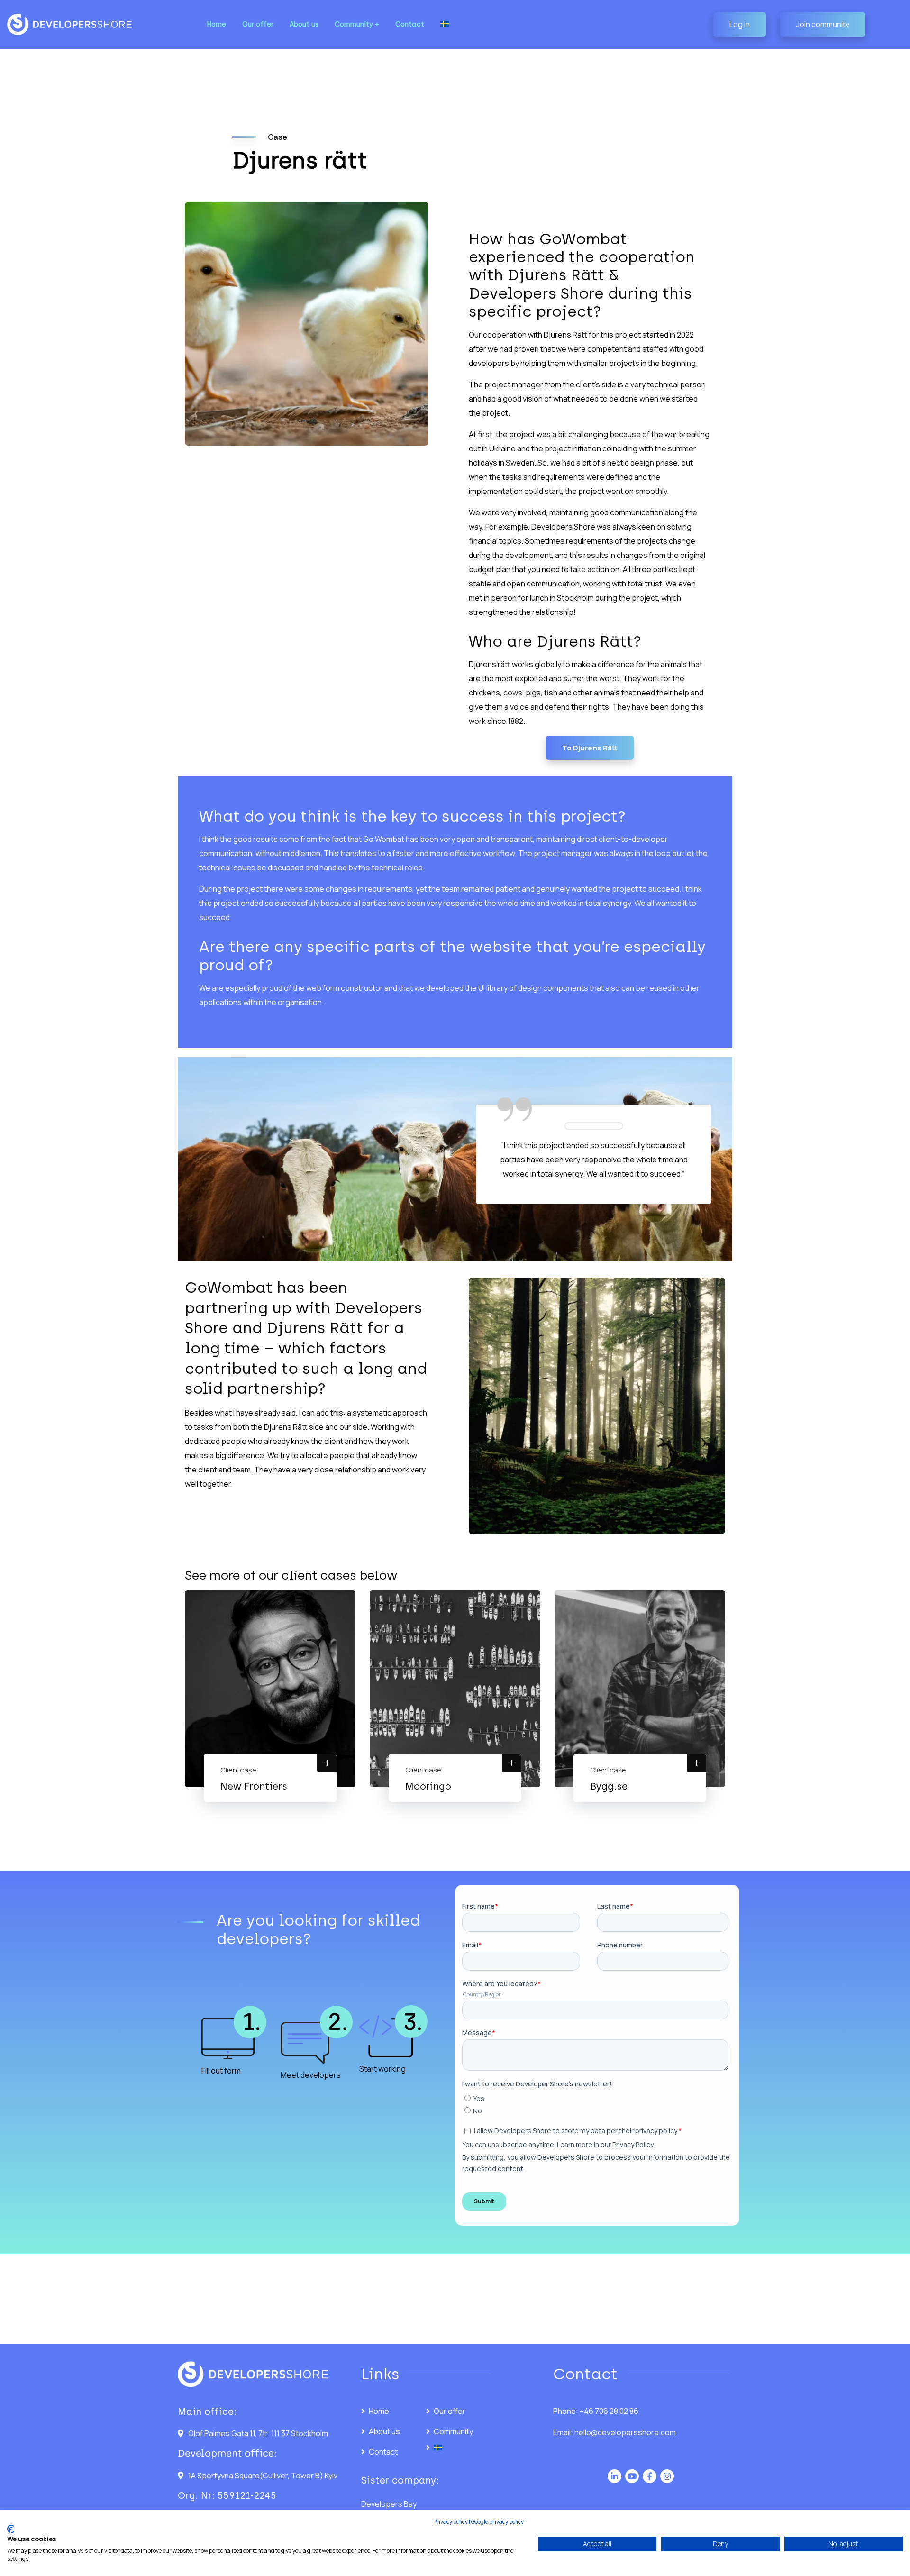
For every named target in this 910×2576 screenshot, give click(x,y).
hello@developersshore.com (625, 2432)
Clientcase (238, 1770)
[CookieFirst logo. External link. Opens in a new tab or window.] (11, 2529)
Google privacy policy (497, 2522)
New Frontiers (254, 1786)
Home (379, 2411)
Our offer (450, 2411)
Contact (383, 2452)
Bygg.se (609, 1786)
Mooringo (428, 1786)
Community (453, 2431)
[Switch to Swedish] (445, 24)
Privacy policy (450, 2522)
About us (384, 2431)
